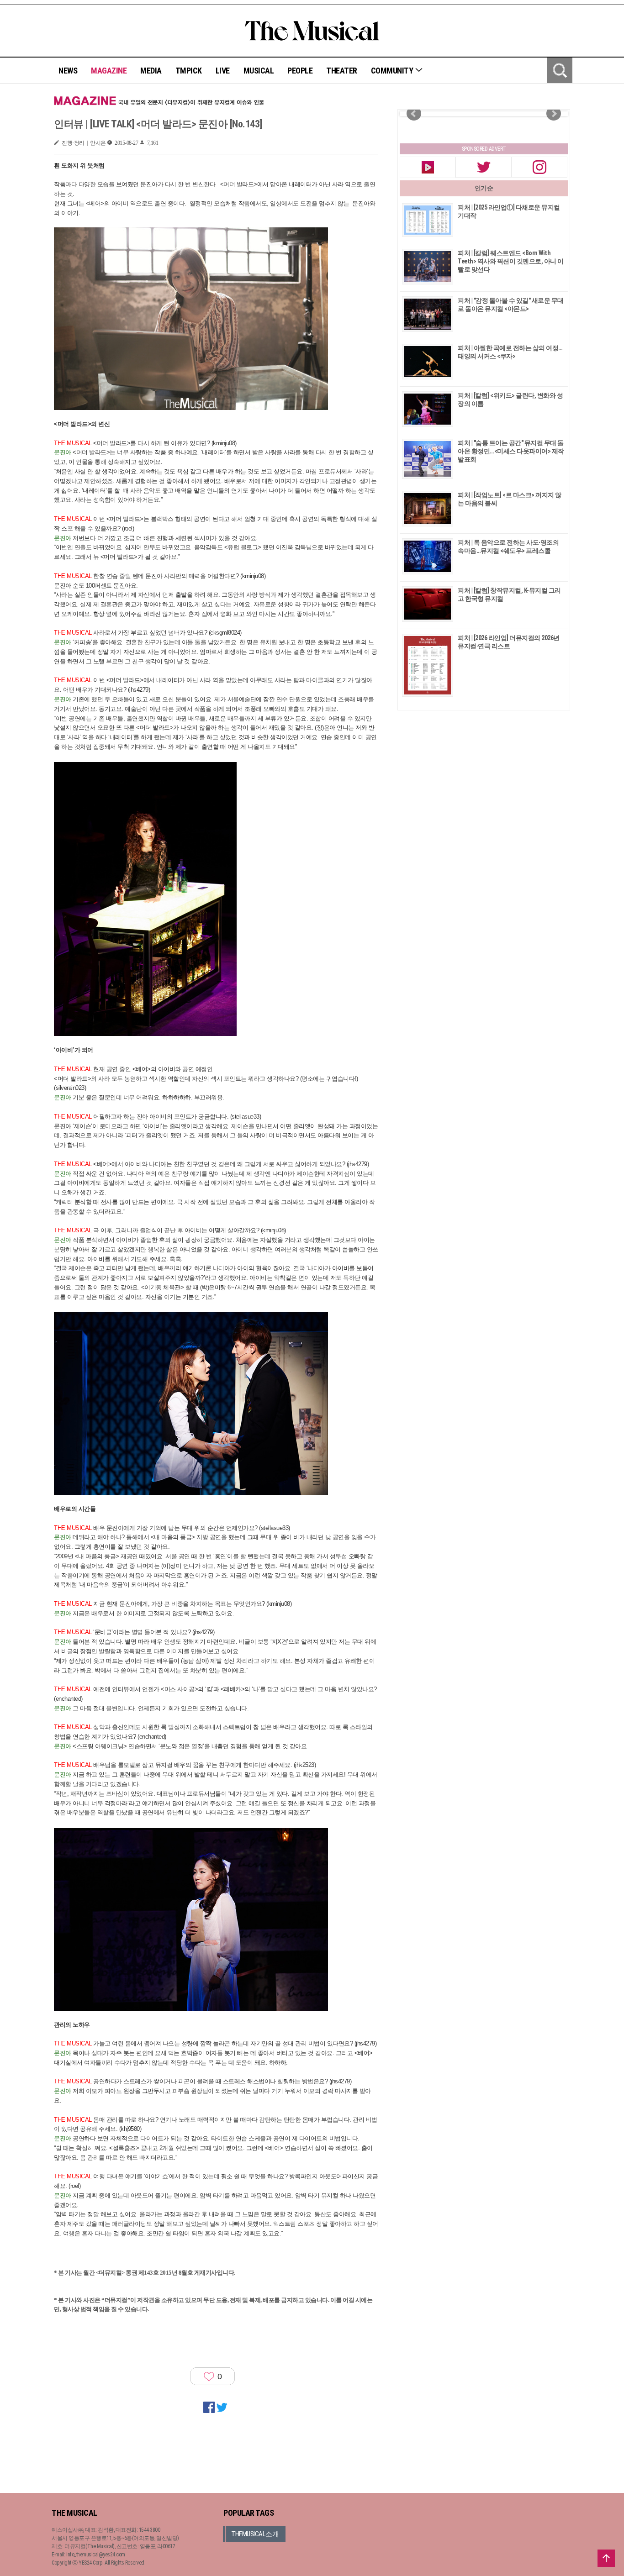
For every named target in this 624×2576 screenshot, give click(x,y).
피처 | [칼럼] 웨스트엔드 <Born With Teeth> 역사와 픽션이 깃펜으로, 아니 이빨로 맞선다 (511, 261)
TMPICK (189, 71)
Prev (414, 114)
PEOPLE (300, 71)
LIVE (223, 71)
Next (554, 114)
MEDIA (151, 71)
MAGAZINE (109, 71)
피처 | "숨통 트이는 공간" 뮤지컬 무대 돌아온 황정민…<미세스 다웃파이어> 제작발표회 (511, 451)
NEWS (68, 71)
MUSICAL (259, 71)
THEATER (342, 71)
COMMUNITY (393, 71)
